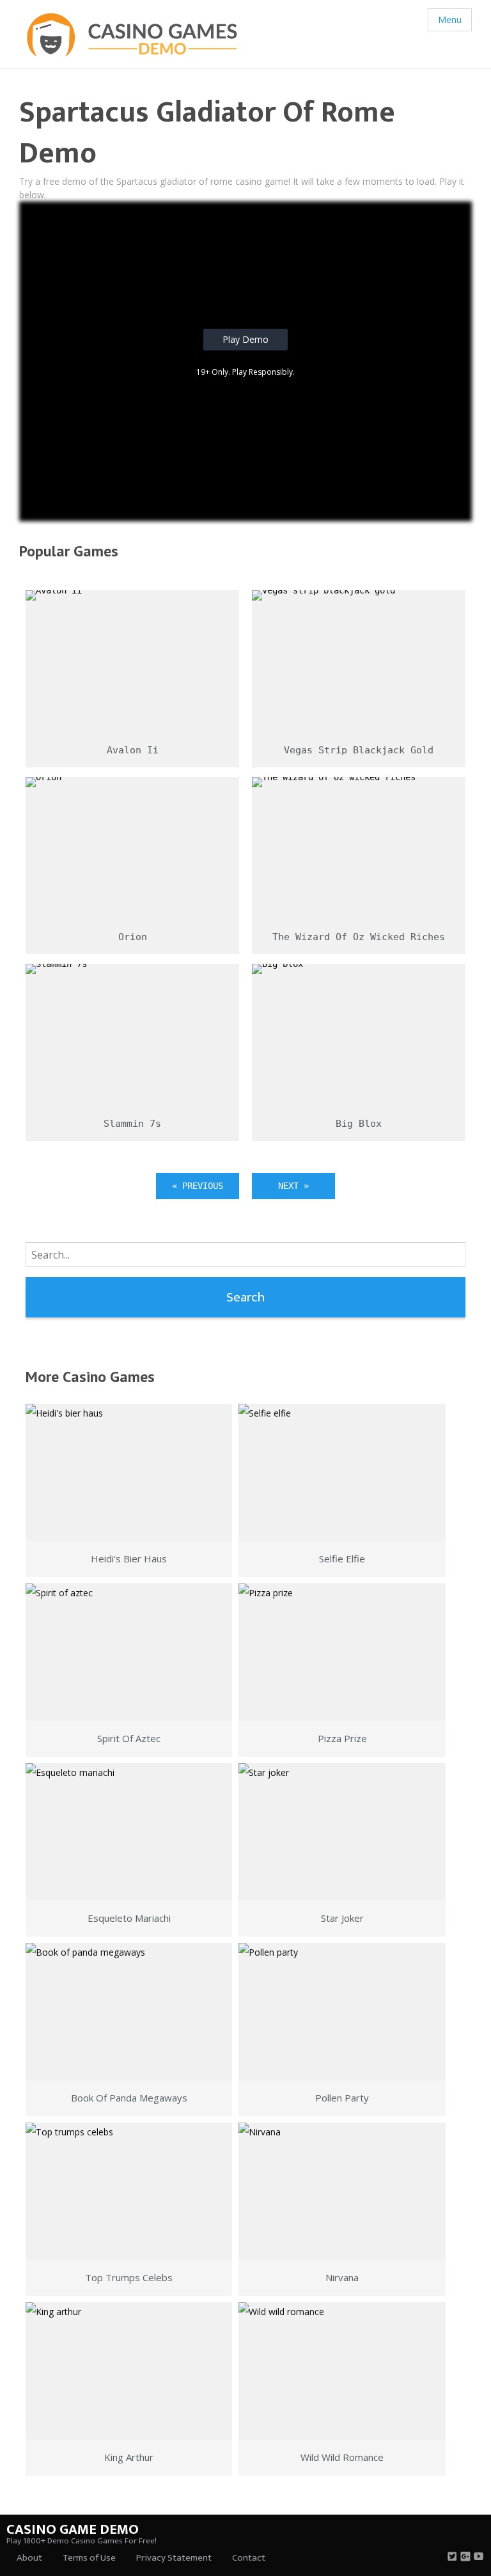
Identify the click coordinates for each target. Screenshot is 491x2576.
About (29, 2558)
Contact (249, 2558)
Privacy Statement (174, 2558)
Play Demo (245, 339)
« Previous (198, 1186)
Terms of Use (89, 2558)
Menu (450, 20)
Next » (293, 1186)
